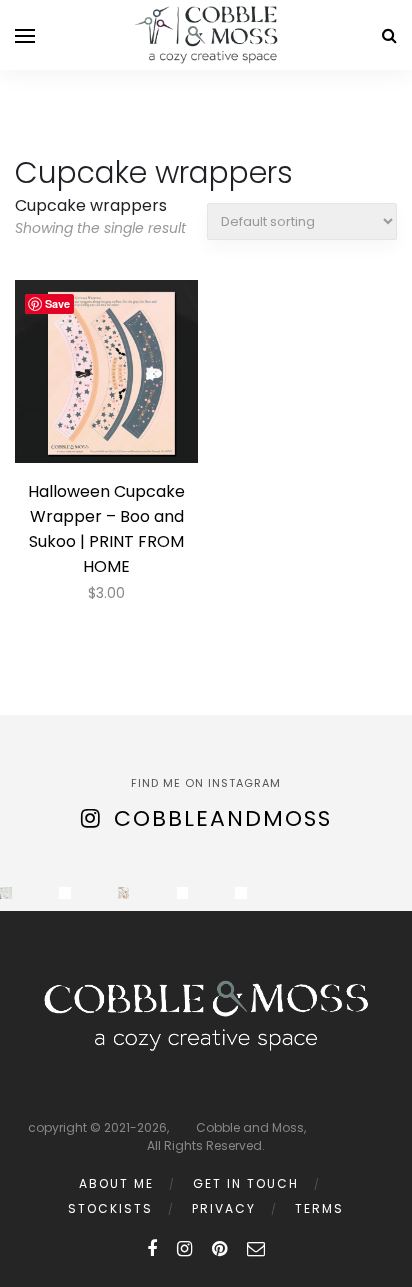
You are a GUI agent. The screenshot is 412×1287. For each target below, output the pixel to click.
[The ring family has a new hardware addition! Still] (183, 893)
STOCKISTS (110, 1208)
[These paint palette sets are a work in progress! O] (65, 893)
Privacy (224, 1208)
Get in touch (246, 1183)
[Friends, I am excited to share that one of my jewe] (241, 893)
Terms (319, 1208)
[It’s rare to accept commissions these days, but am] (124, 893)
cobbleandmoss (223, 818)
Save (57, 303)
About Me (116, 1183)
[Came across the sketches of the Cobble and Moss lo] (6, 893)
